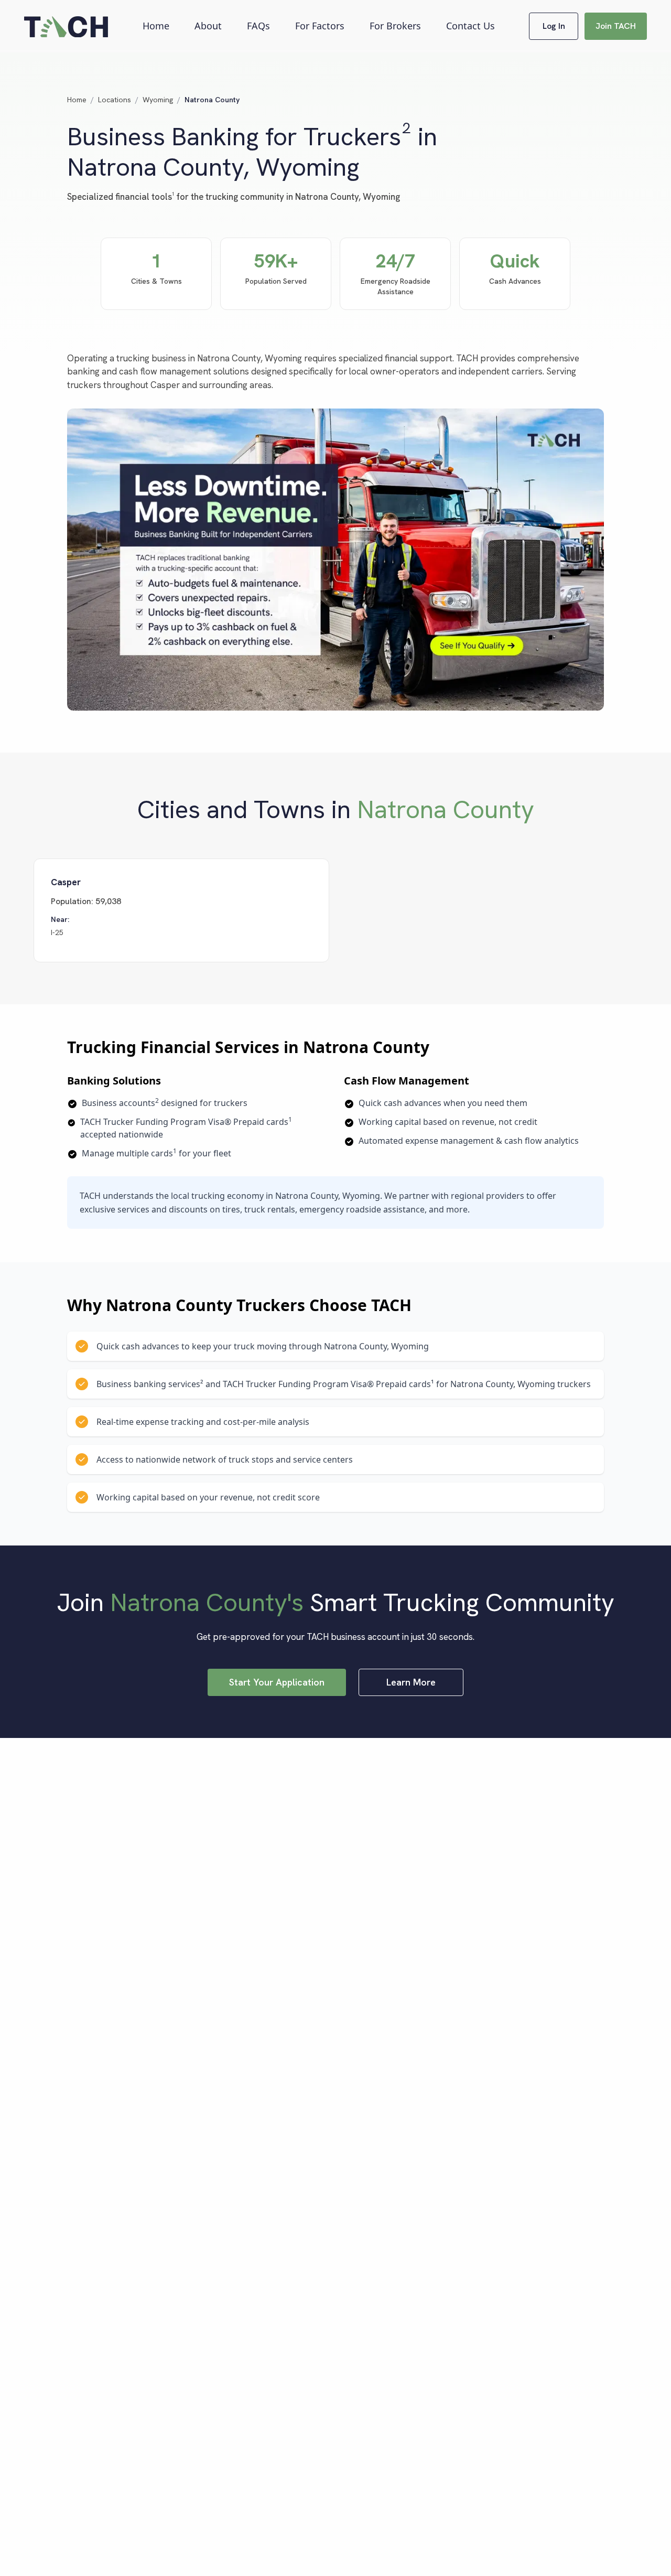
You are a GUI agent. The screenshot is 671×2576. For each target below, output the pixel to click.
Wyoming (158, 100)
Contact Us (470, 26)
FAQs (258, 26)
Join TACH (616, 26)
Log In (554, 26)
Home (156, 26)
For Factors (320, 26)
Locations (115, 100)
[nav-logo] (66, 26)
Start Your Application (277, 1682)
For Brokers (395, 26)
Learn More (411, 1682)
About (208, 26)
